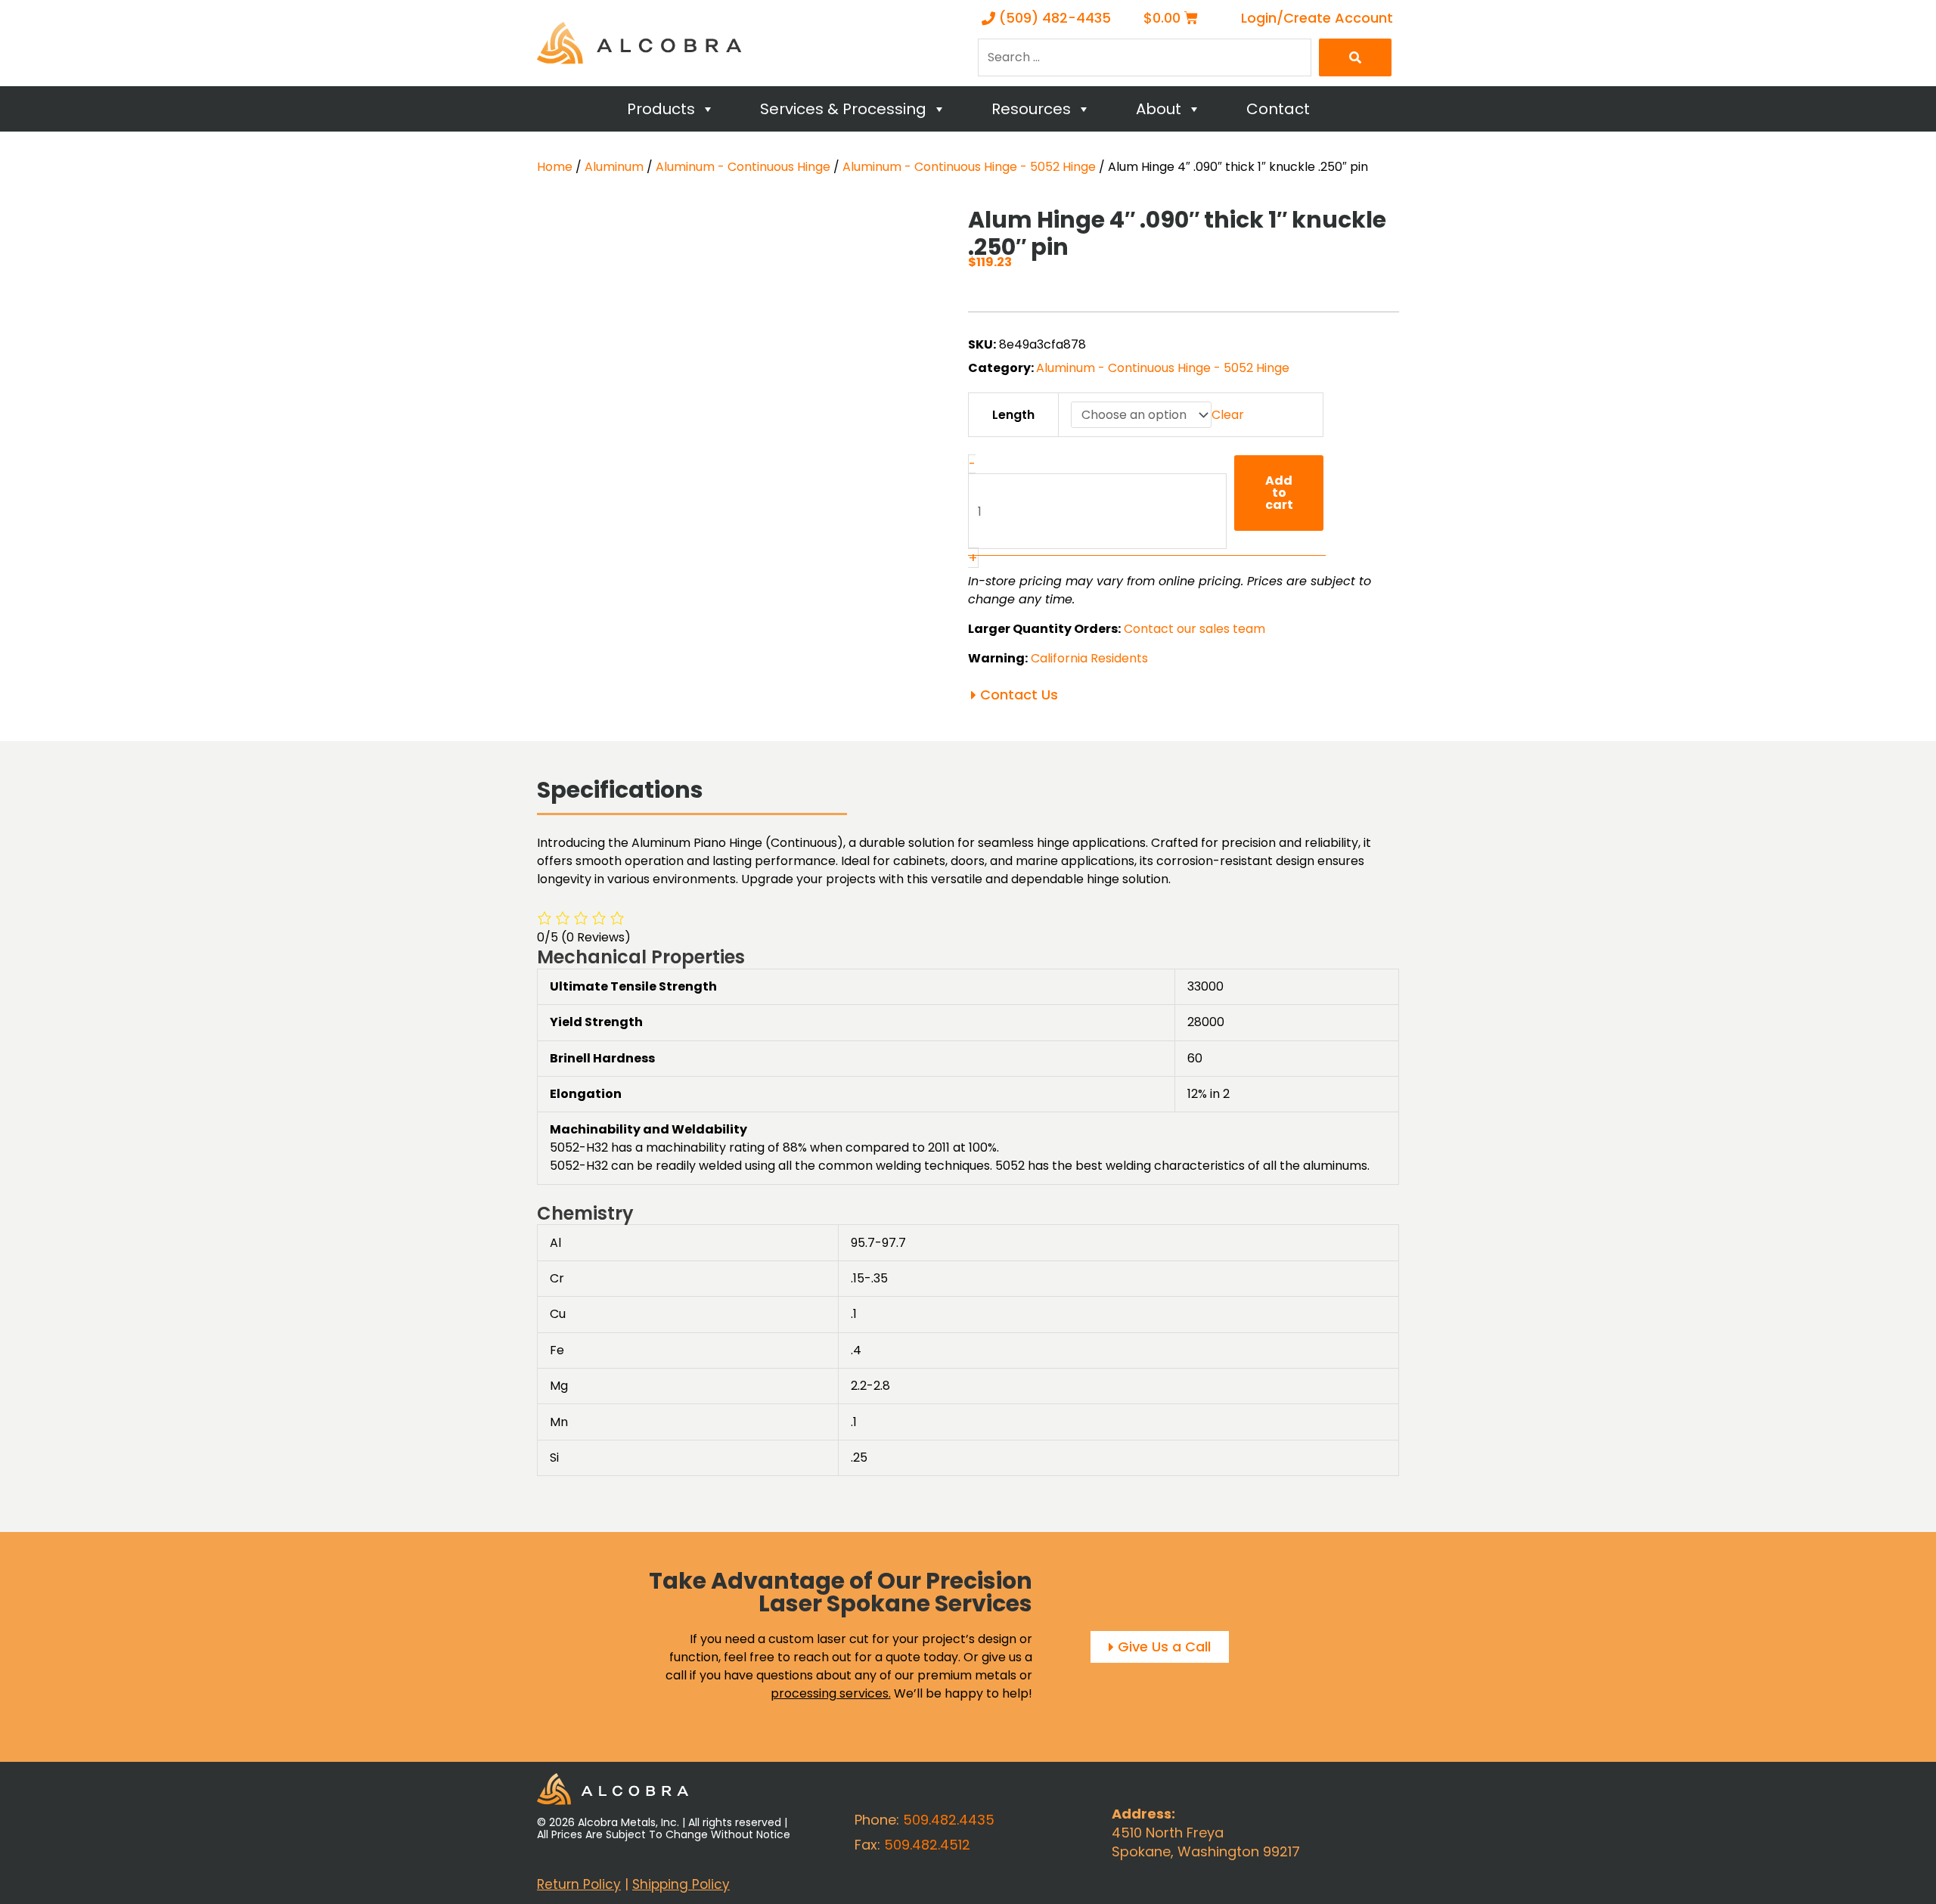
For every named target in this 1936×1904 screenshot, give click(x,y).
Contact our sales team (1194, 629)
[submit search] (1355, 57)
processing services (830, 1693)
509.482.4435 (949, 1820)
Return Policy (579, 1884)
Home (555, 167)
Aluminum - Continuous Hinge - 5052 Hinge (969, 167)
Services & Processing (843, 109)
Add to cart (1279, 493)
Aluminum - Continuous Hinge (743, 167)
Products (661, 109)
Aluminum (614, 167)
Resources (1031, 109)
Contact (1278, 109)
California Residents (1089, 658)
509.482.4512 (927, 1845)
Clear (1228, 415)
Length (1013, 415)
